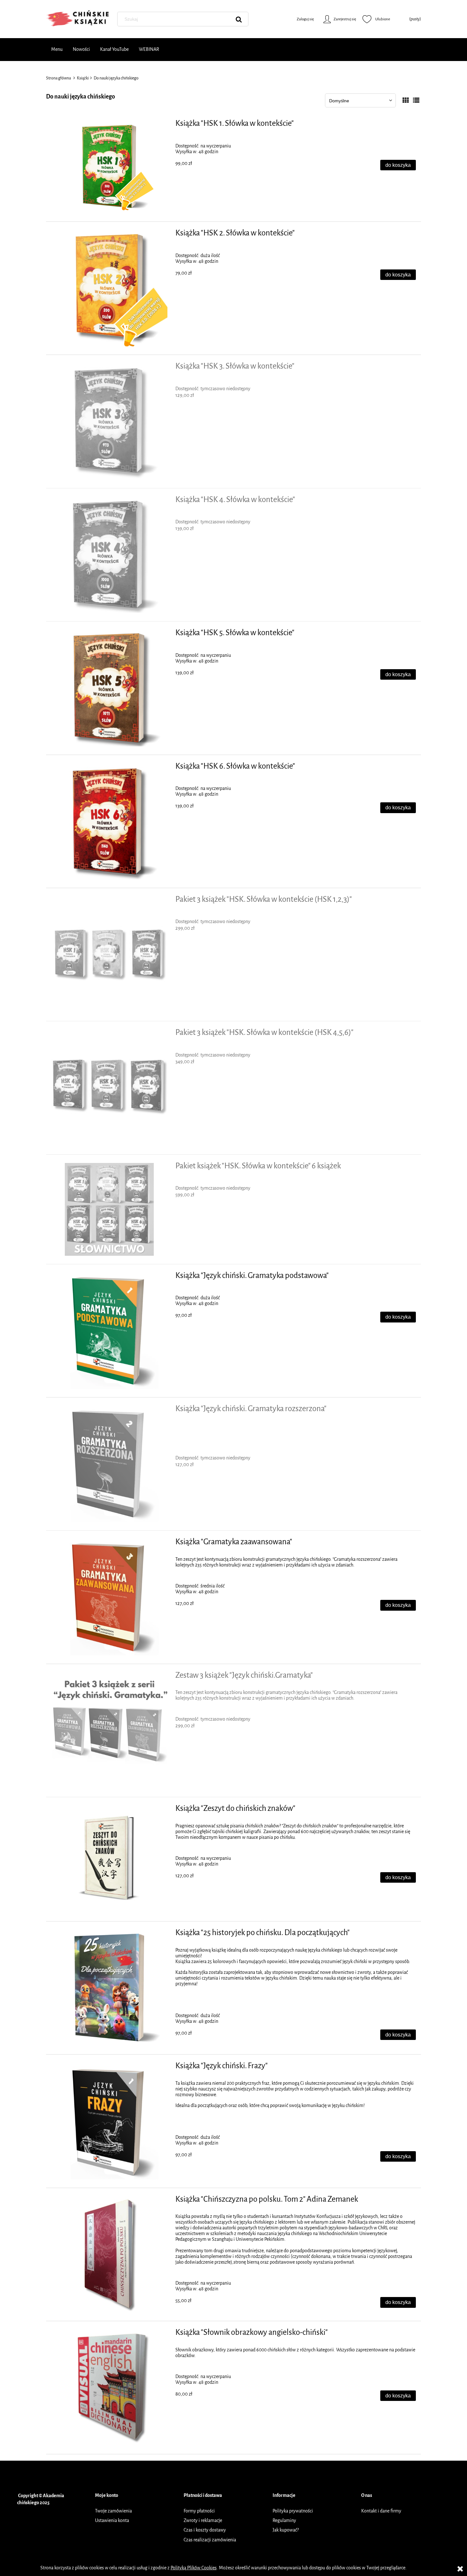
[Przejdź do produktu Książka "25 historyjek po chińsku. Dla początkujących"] (109, 1988)
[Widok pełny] (416, 101)
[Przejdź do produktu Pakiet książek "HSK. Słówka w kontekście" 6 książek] (109, 1209)
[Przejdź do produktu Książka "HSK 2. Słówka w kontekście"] (109, 288)
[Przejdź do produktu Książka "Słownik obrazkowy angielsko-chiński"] (109, 2388)
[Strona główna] (78, 19)
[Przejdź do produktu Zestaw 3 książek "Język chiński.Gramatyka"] (109, 1730)
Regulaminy (284, 2521)
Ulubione (376, 19)
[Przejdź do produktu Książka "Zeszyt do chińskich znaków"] (109, 1859)
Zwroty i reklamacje (203, 2521)
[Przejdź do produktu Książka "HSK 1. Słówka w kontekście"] (109, 167)
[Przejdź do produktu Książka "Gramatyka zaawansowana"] (109, 1597)
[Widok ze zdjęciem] (406, 101)
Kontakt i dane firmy (381, 2511)
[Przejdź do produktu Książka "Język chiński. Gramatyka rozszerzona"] (109, 1464)
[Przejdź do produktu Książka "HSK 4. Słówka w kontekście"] (109, 555)
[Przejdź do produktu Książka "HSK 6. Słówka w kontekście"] (109, 821)
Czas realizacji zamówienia (210, 2540)
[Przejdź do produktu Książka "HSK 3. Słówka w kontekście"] (109, 421)
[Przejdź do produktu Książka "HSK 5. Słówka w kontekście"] (109, 688)
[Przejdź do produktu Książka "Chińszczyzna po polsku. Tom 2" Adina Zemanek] (109, 2254)
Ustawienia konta (112, 2521)
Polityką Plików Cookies (194, 2568)
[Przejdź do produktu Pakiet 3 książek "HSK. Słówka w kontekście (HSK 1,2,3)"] (109, 955)
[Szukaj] (239, 19)
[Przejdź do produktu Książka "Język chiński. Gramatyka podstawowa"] (109, 1331)
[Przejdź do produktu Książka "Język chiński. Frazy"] (109, 2121)
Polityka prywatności (293, 2511)
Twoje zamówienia (113, 2511)
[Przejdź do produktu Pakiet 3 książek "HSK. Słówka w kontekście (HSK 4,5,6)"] (109, 1088)
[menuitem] (57, 50)
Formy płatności (199, 2511)
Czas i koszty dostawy (205, 2530)
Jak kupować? (286, 2530)
